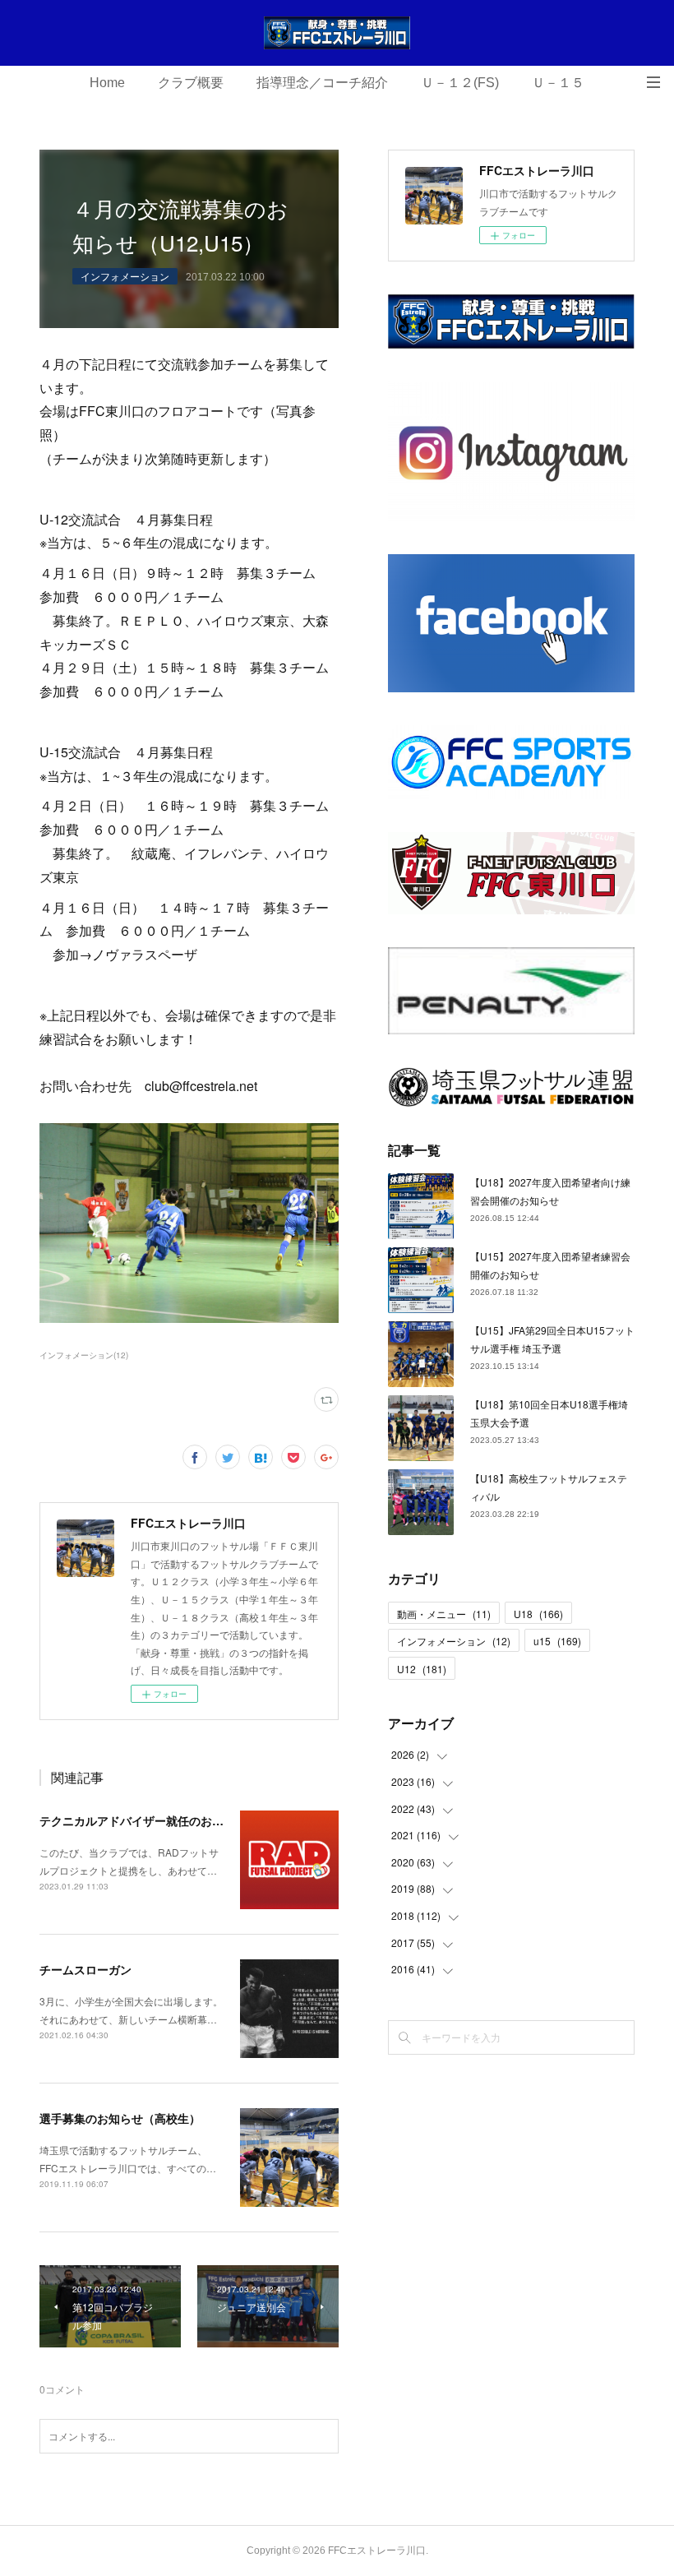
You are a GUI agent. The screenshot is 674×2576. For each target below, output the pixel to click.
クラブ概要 (191, 83)
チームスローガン (85, 1969)
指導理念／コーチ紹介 (322, 83)
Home (107, 83)
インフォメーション (125, 276)
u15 (557, 1641)
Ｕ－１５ (558, 83)
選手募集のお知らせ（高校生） (120, 2118)
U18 (538, 1614)
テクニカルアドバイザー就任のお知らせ (143, 1820)
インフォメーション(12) (84, 1355)
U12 (422, 1669)
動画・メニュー (444, 1614)
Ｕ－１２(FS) (460, 83)
